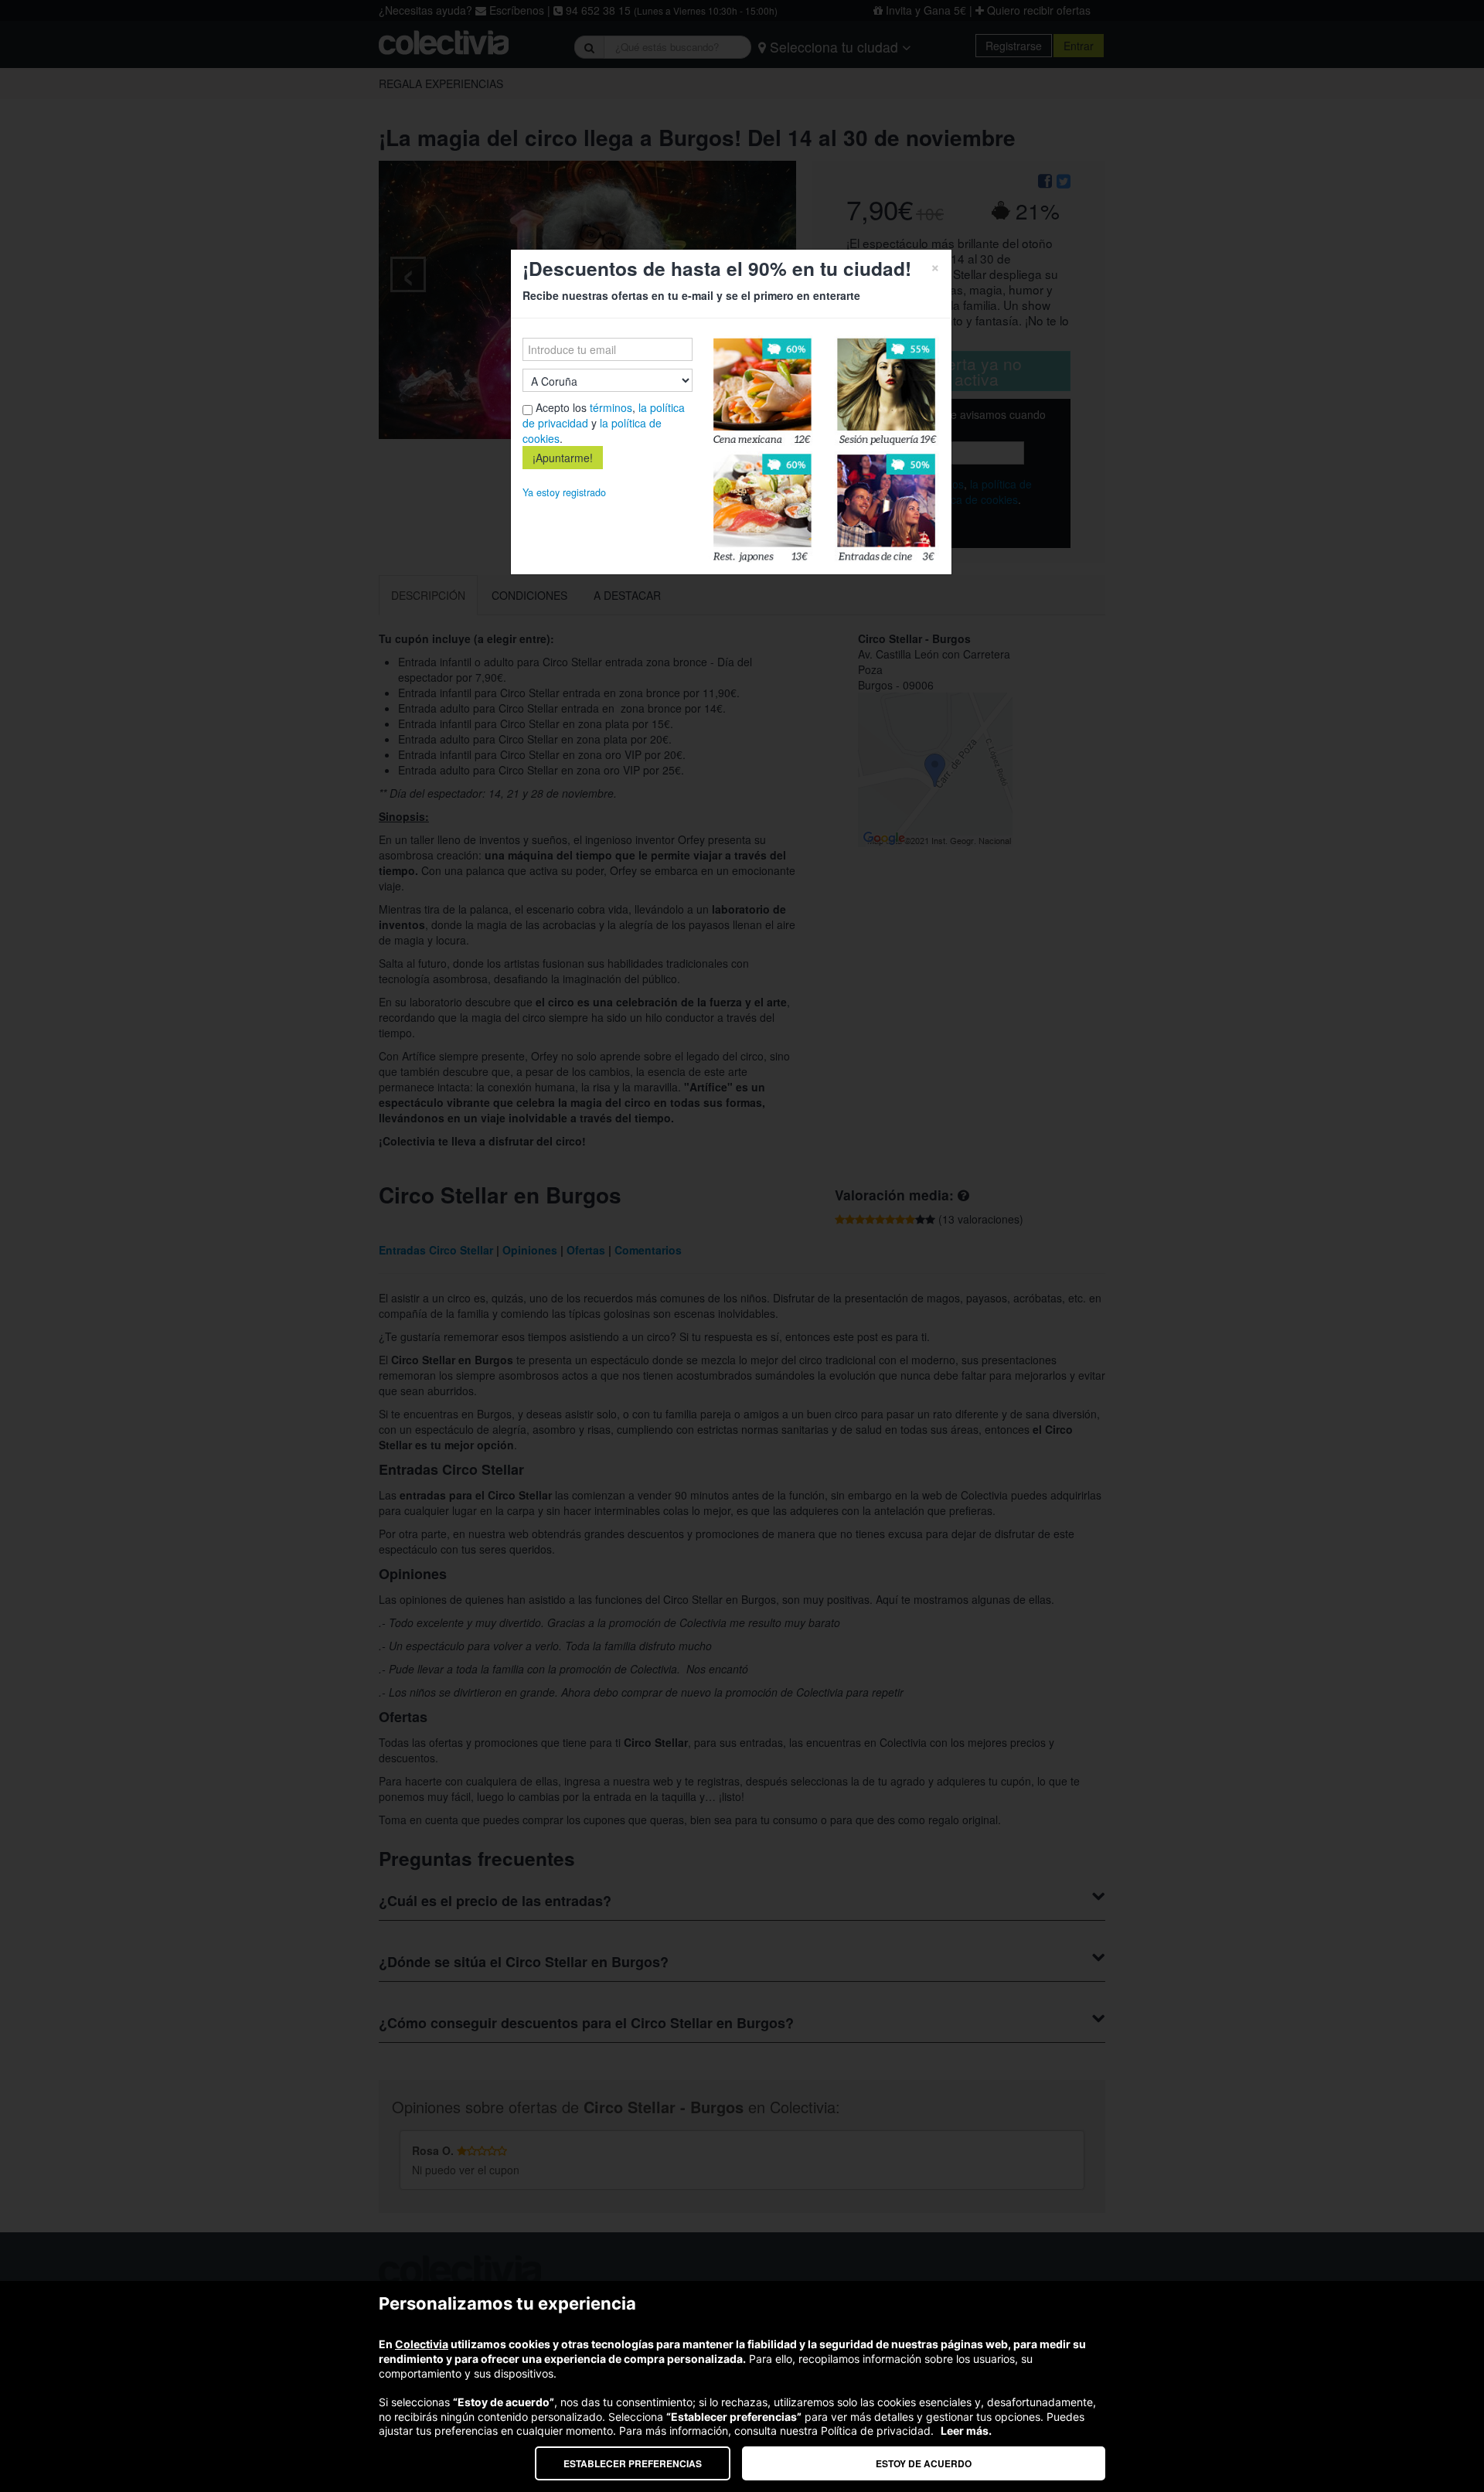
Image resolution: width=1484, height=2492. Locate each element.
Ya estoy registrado (564, 492)
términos (611, 407)
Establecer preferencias (633, 2463)
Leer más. (966, 2431)
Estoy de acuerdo (924, 2463)
